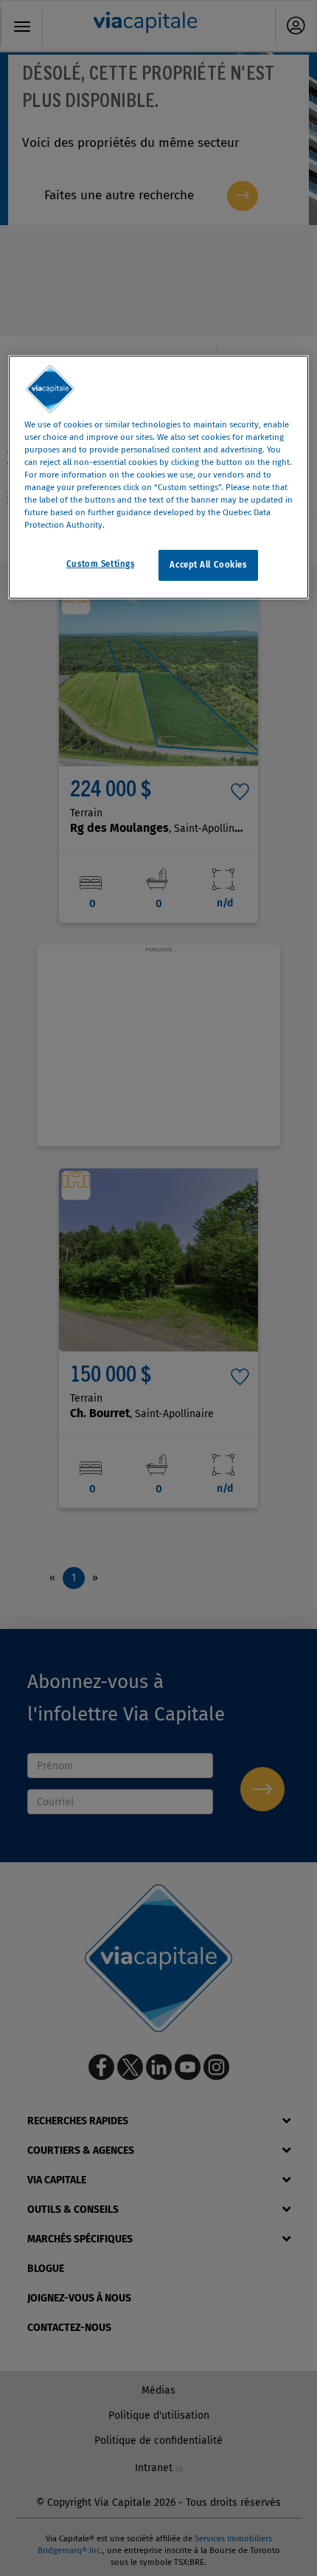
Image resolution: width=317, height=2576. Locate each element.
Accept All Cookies (208, 565)
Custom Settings (101, 564)
